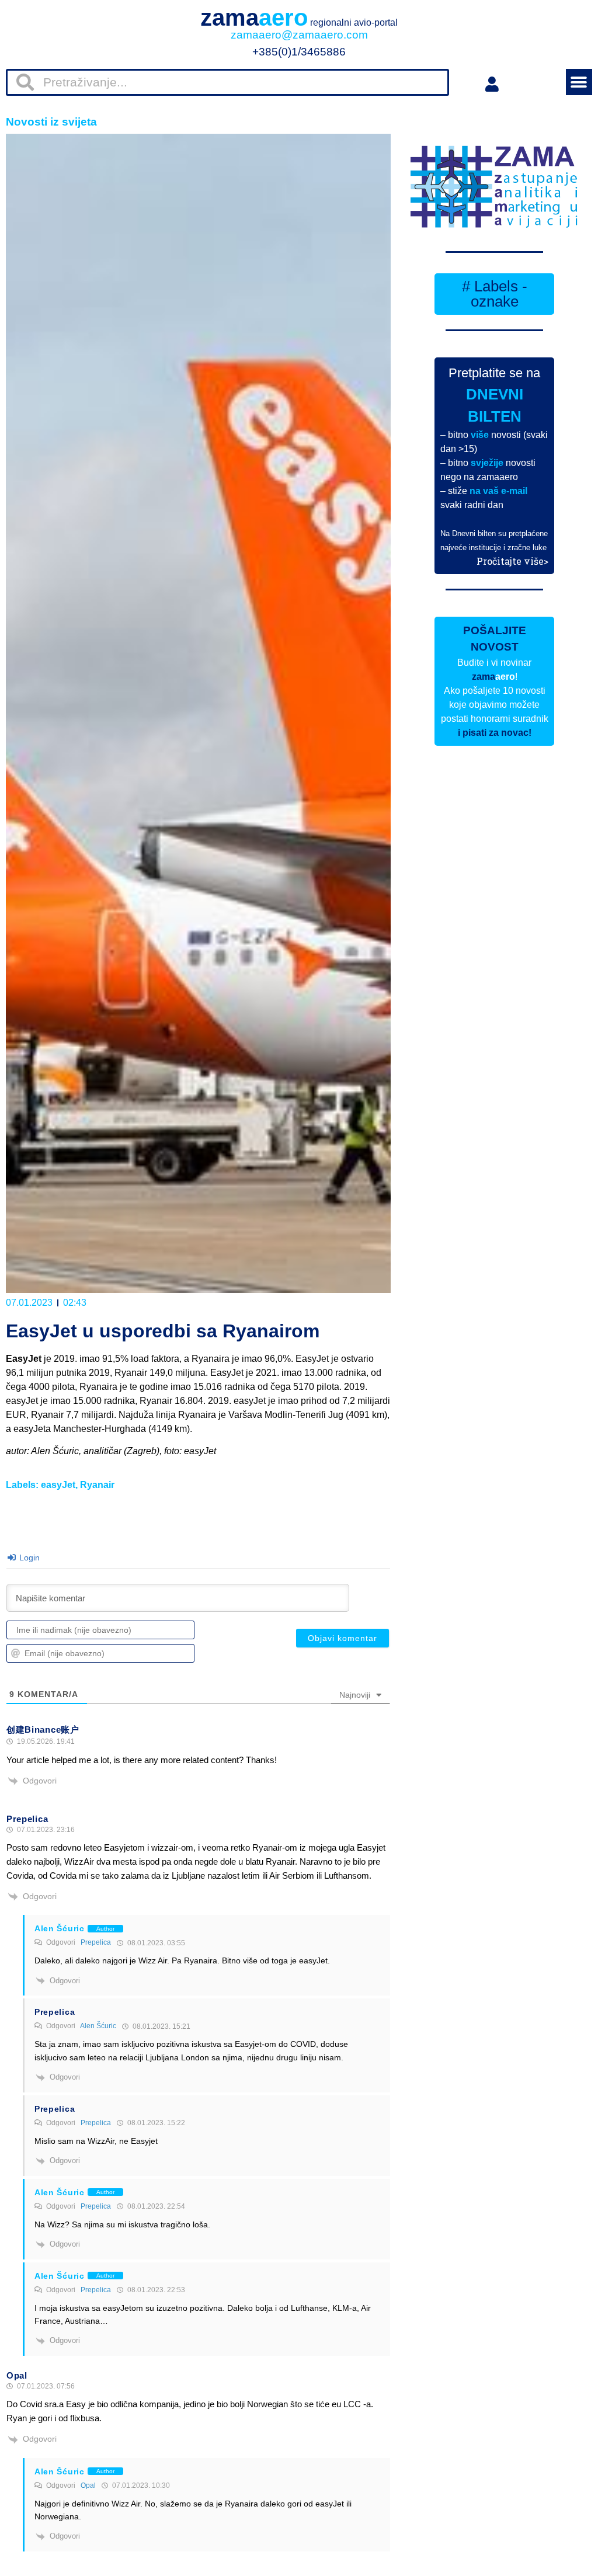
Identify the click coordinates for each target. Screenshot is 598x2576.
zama (299, 18)
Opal (88, 2485)
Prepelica (96, 1942)
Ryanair (97, 1485)
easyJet (58, 1485)
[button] (579, 82)
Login (28, 1558)
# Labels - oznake (495, 294)
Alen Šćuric (98, 2026)
